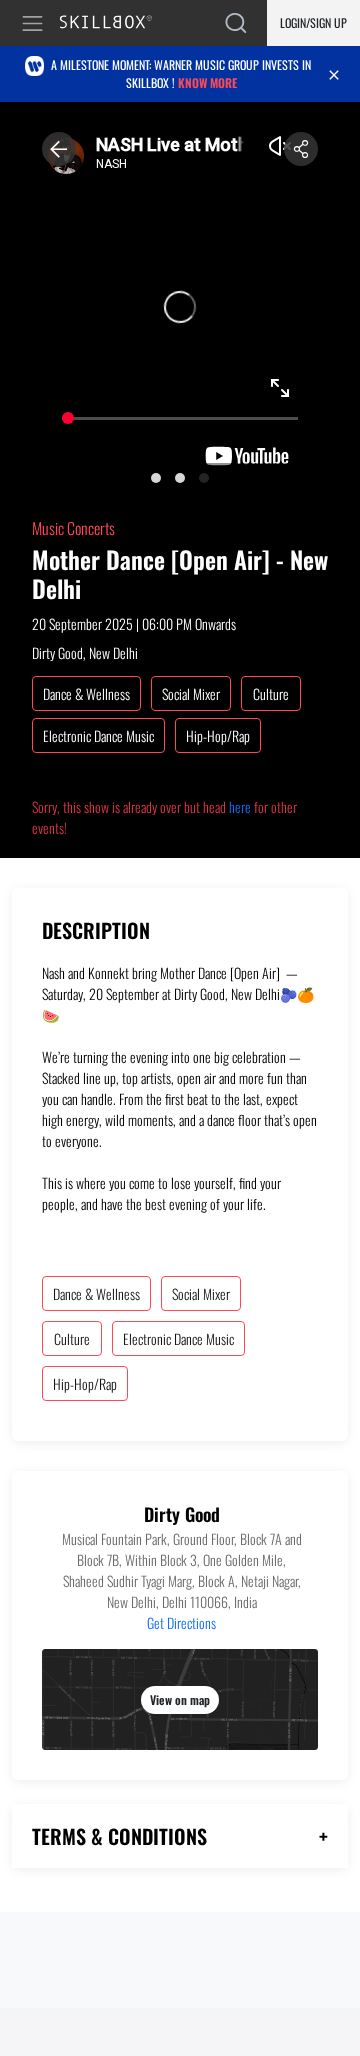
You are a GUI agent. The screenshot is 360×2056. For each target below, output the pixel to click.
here (240, 806)
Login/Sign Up (313, 22)
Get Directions (181, 1622)
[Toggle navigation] (36, 23)
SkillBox (114, 23)
